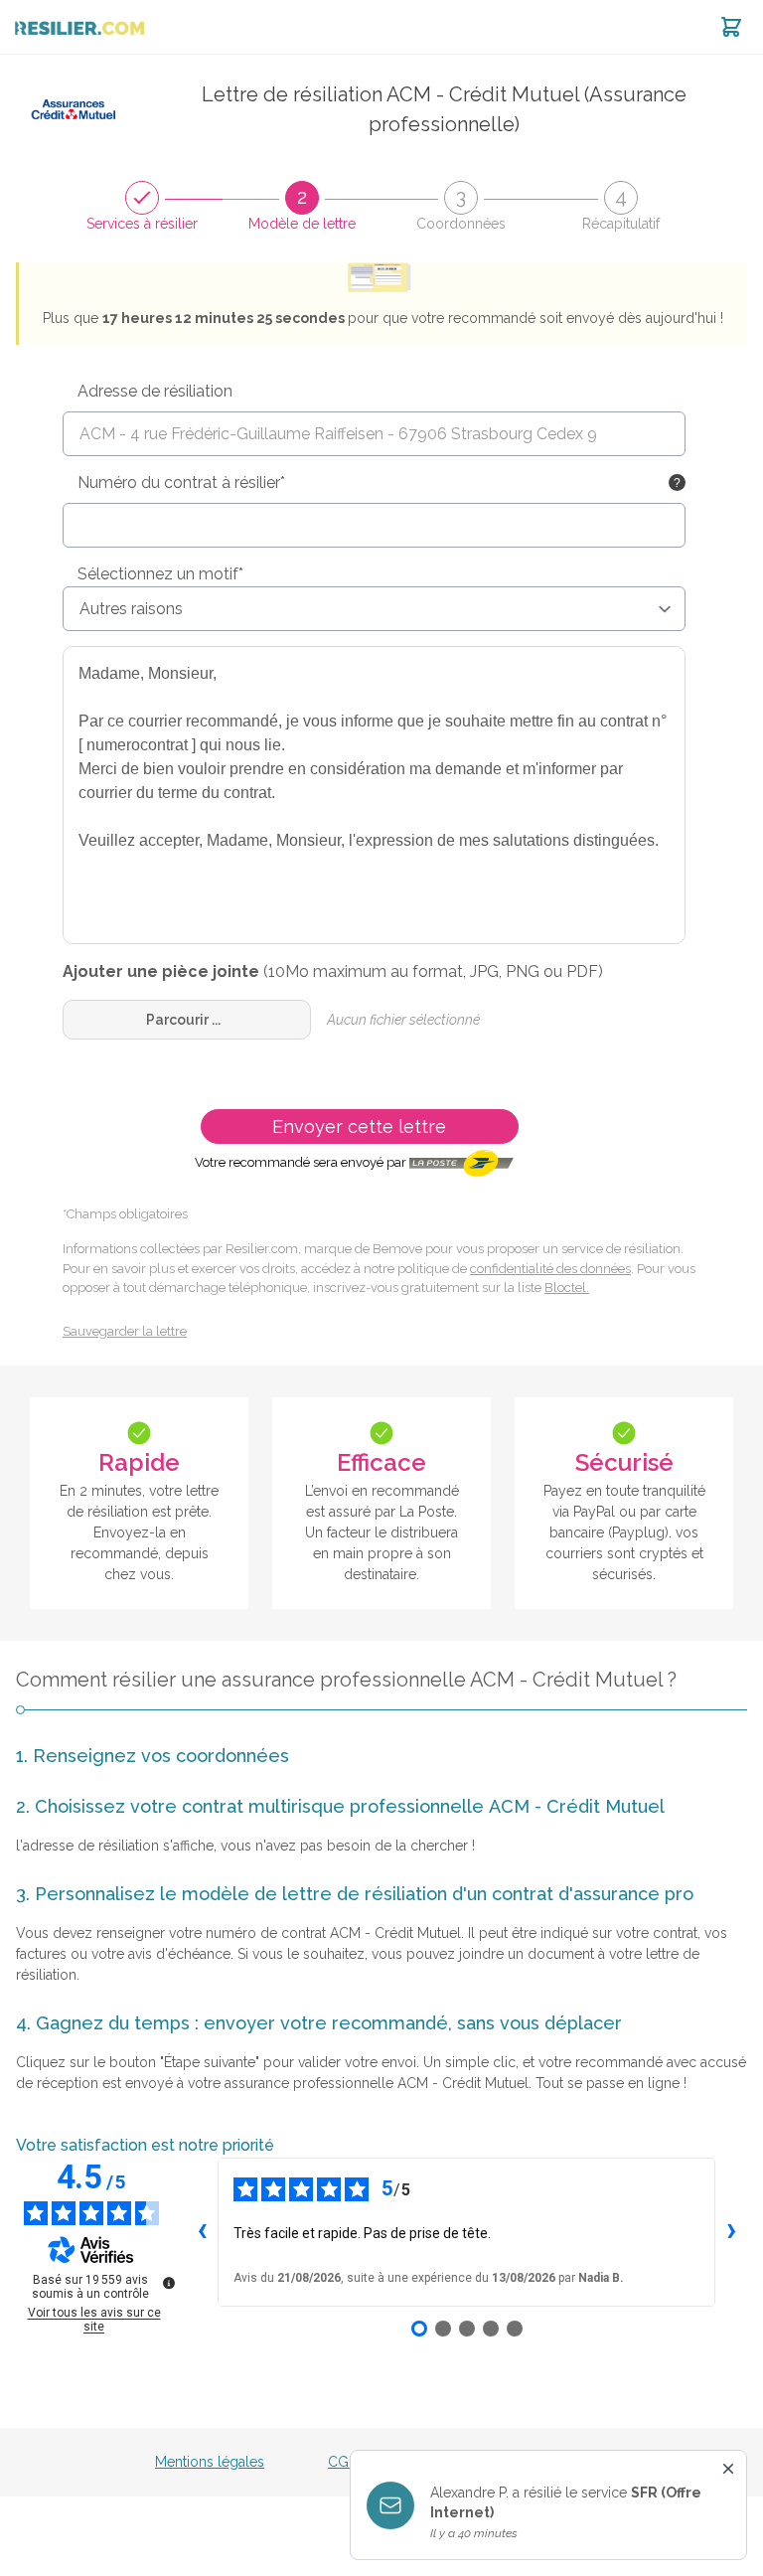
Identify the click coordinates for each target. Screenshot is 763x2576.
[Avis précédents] (202, 2232)
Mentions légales (210, 2462)
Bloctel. (567, 1288)
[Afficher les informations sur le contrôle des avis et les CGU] (169, 2283)
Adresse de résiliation (155, 391)
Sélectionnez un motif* (160, 574)
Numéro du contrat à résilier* (181, 483)
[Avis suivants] (731, 2232)
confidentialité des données (550, 1269)
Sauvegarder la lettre (125, 1331)
